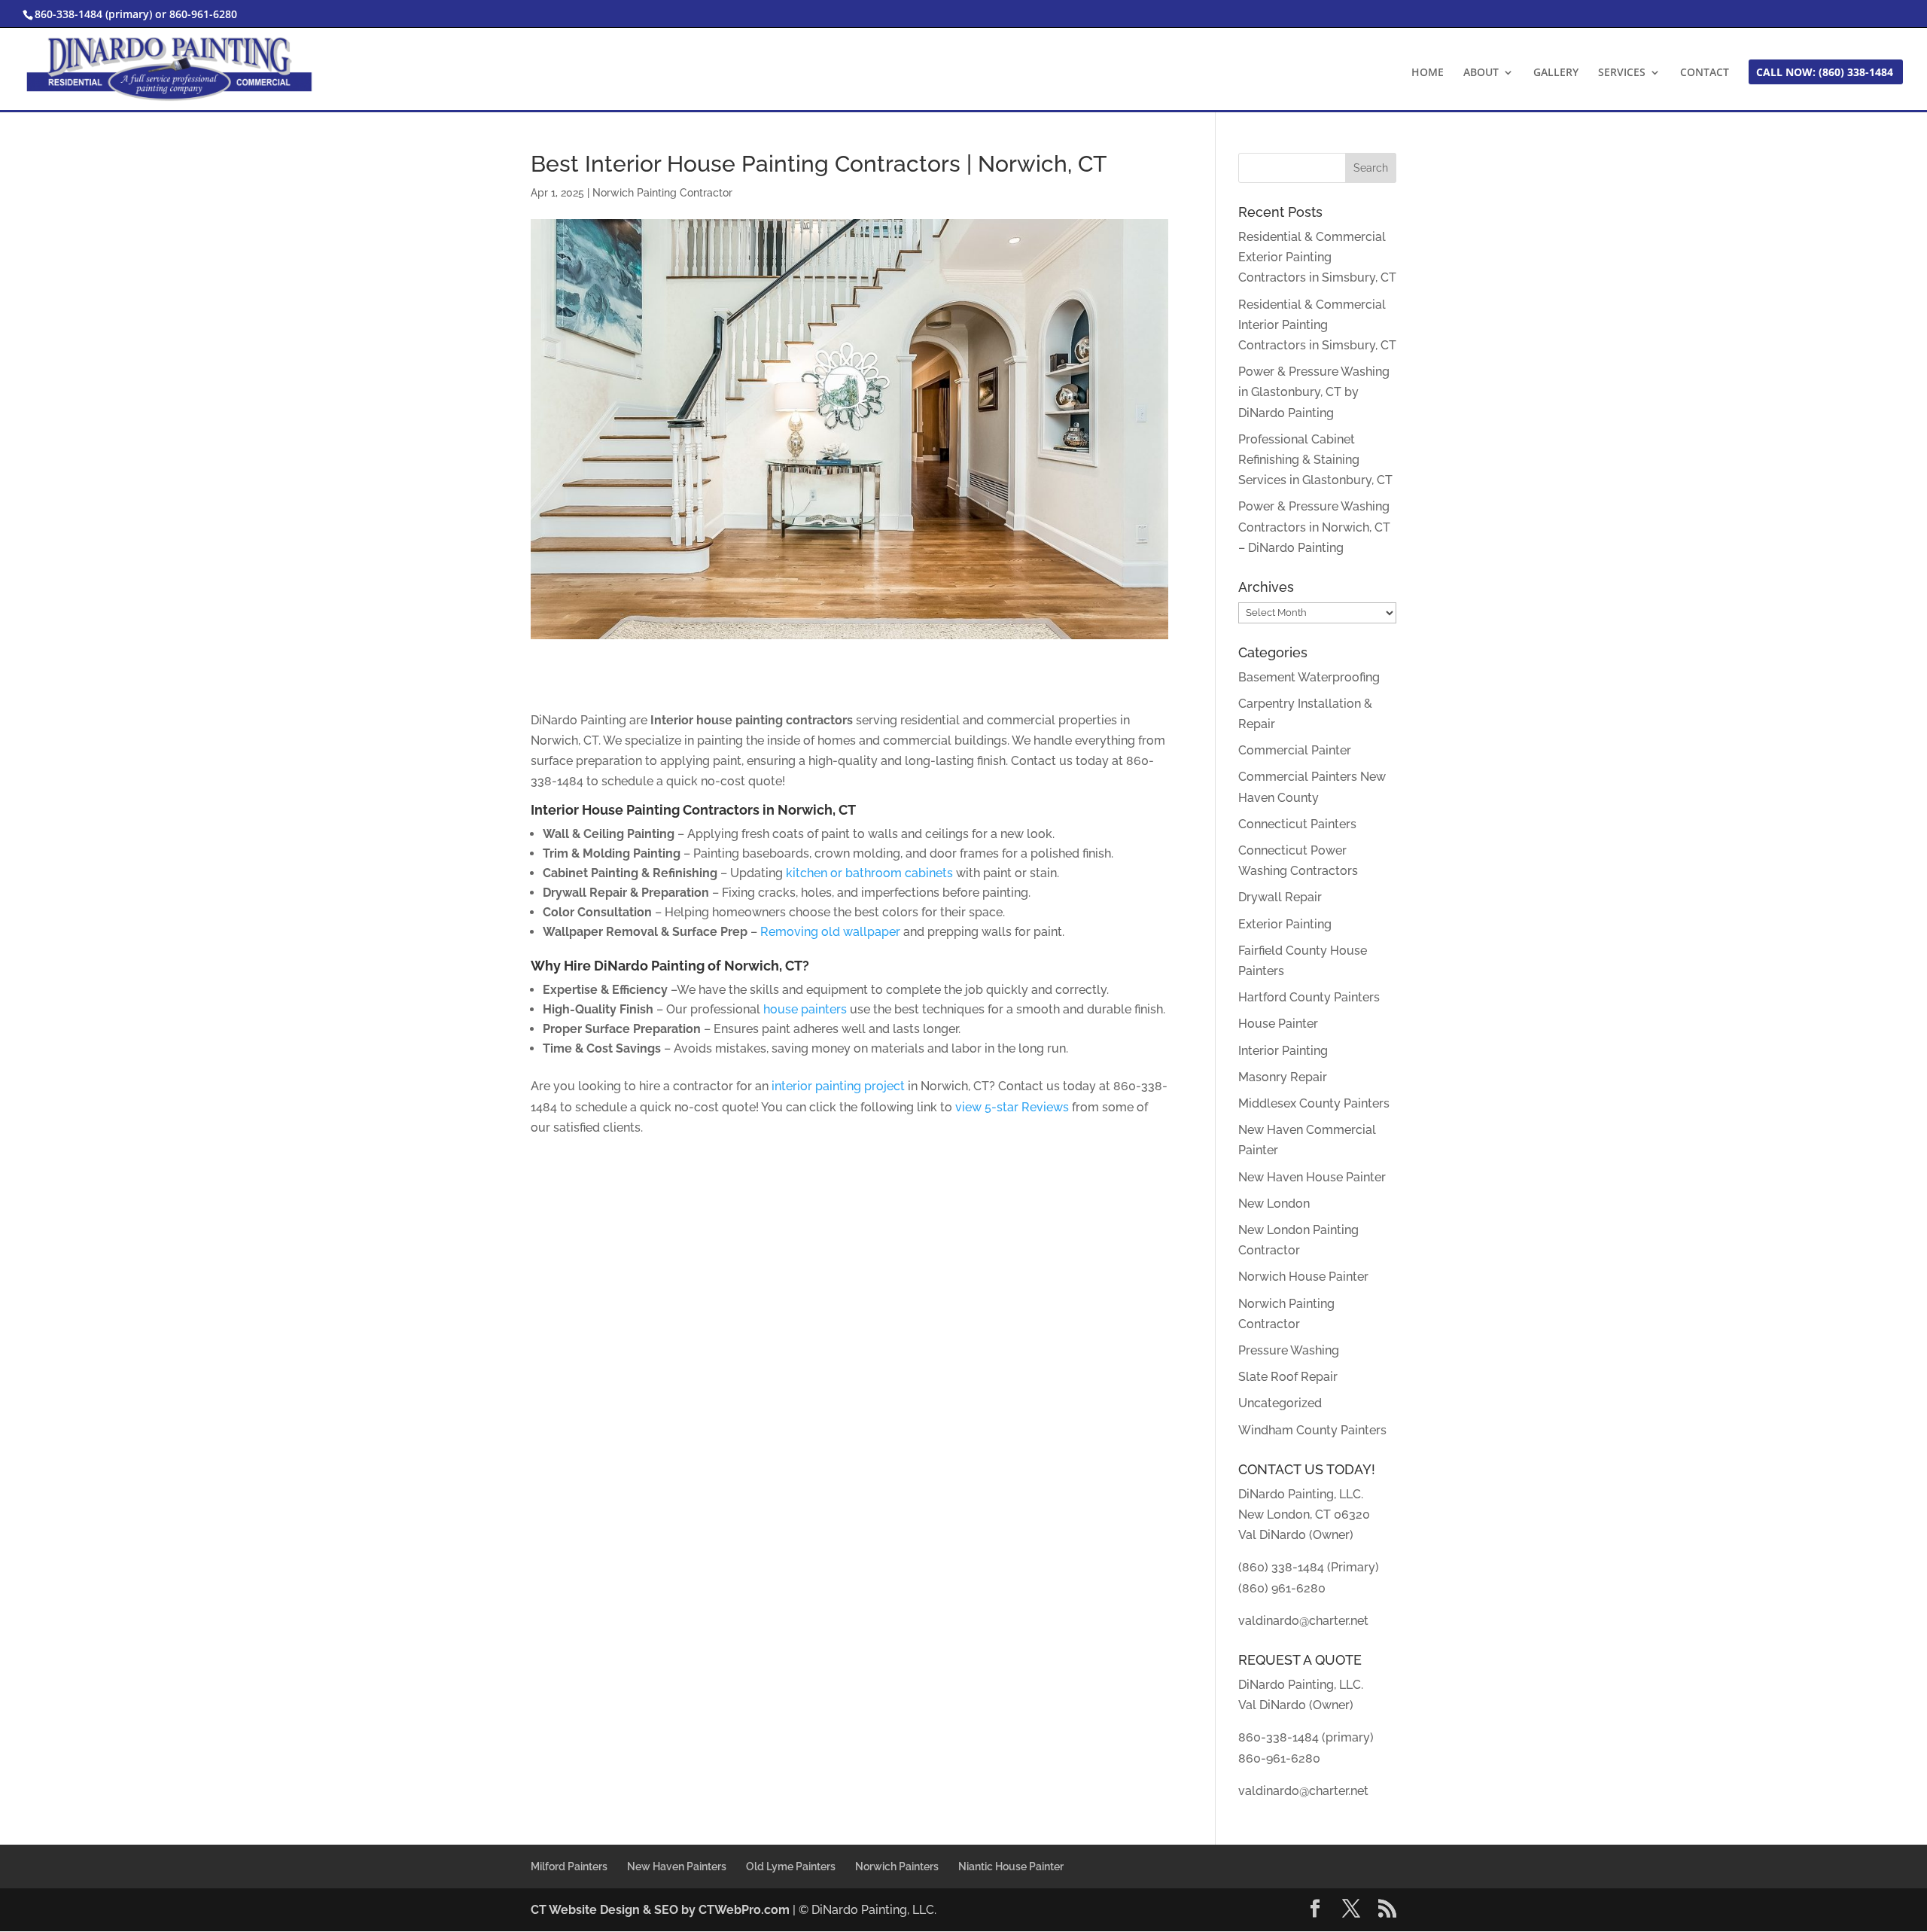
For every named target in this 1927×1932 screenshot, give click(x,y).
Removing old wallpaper (830, 932)
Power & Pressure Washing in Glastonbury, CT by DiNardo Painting (1314, 392)
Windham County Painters (1312, 1430)
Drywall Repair (1280, 897)
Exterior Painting (1285, 924)
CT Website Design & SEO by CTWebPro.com (662, 1910)
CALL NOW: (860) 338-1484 (1825, 73)
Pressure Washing (1289, 1350)
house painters (805, 1009)
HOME (1428, 73)
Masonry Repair (1283, 1077)
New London (1274, 1204)
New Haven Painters (677, 1866)
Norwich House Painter (1303, 1277)
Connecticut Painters (1297, 824)
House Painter (1278, 1024)
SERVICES (1622, 73)
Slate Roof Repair (1288, 1377)
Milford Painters (569, 1866)
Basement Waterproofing (1309, 677)
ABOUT (1481, 73)
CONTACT (1705, 73)
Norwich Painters (897, 1866)
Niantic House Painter (1011, 1866)
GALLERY (1556, 73)
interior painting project (837, 1086)
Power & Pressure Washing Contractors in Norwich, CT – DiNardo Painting (1314, 527)
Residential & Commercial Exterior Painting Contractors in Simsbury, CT (1317, 257)
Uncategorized (1280, 1403)
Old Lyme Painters (791, 1866)
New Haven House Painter (1312, 1177)
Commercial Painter (1295, 750)
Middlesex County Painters (1314, 1103)
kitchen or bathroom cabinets (869, 873)
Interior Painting (1283, 1051)
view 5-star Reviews (1012, 1107)
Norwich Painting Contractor (662, 193)
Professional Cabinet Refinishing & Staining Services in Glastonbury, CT (1315, 460)
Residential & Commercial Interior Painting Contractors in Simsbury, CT (1317, 325)
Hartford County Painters (1309, 997)
